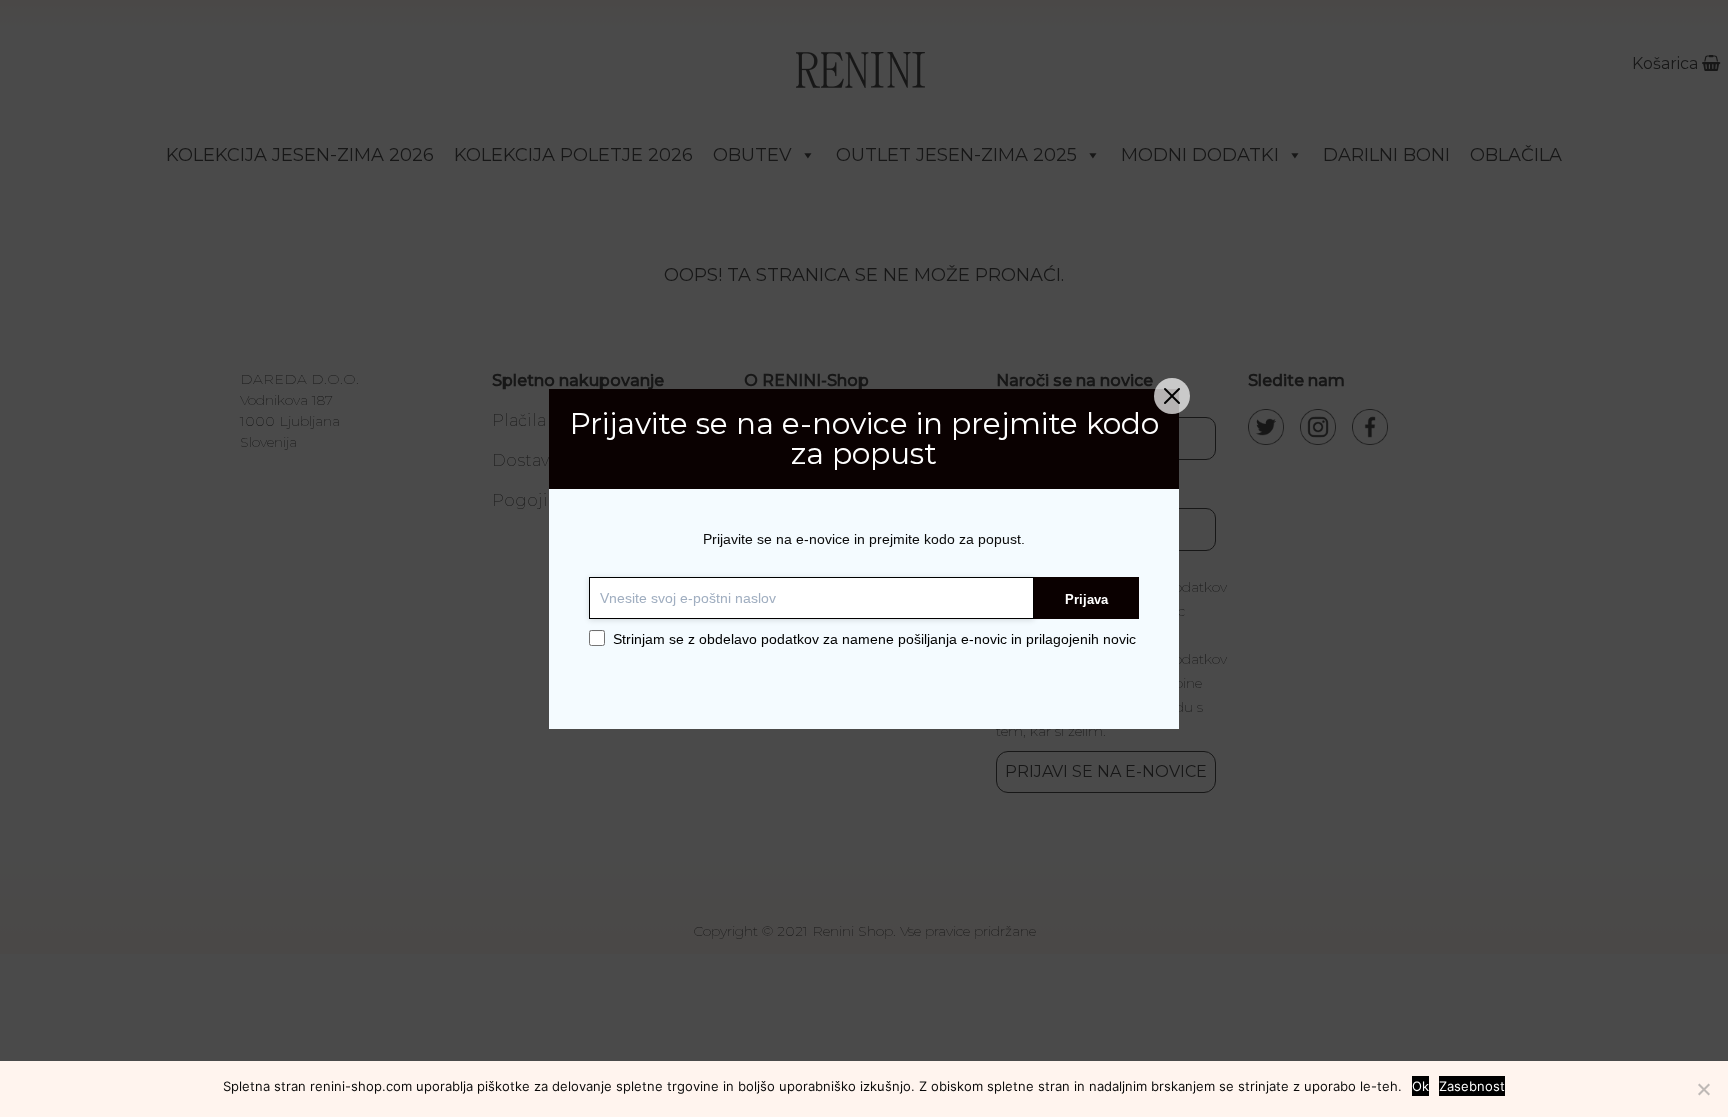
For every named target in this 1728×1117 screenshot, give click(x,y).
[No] (1703, 1089)
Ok (1420, 1086)
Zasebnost (1472, 1086)
